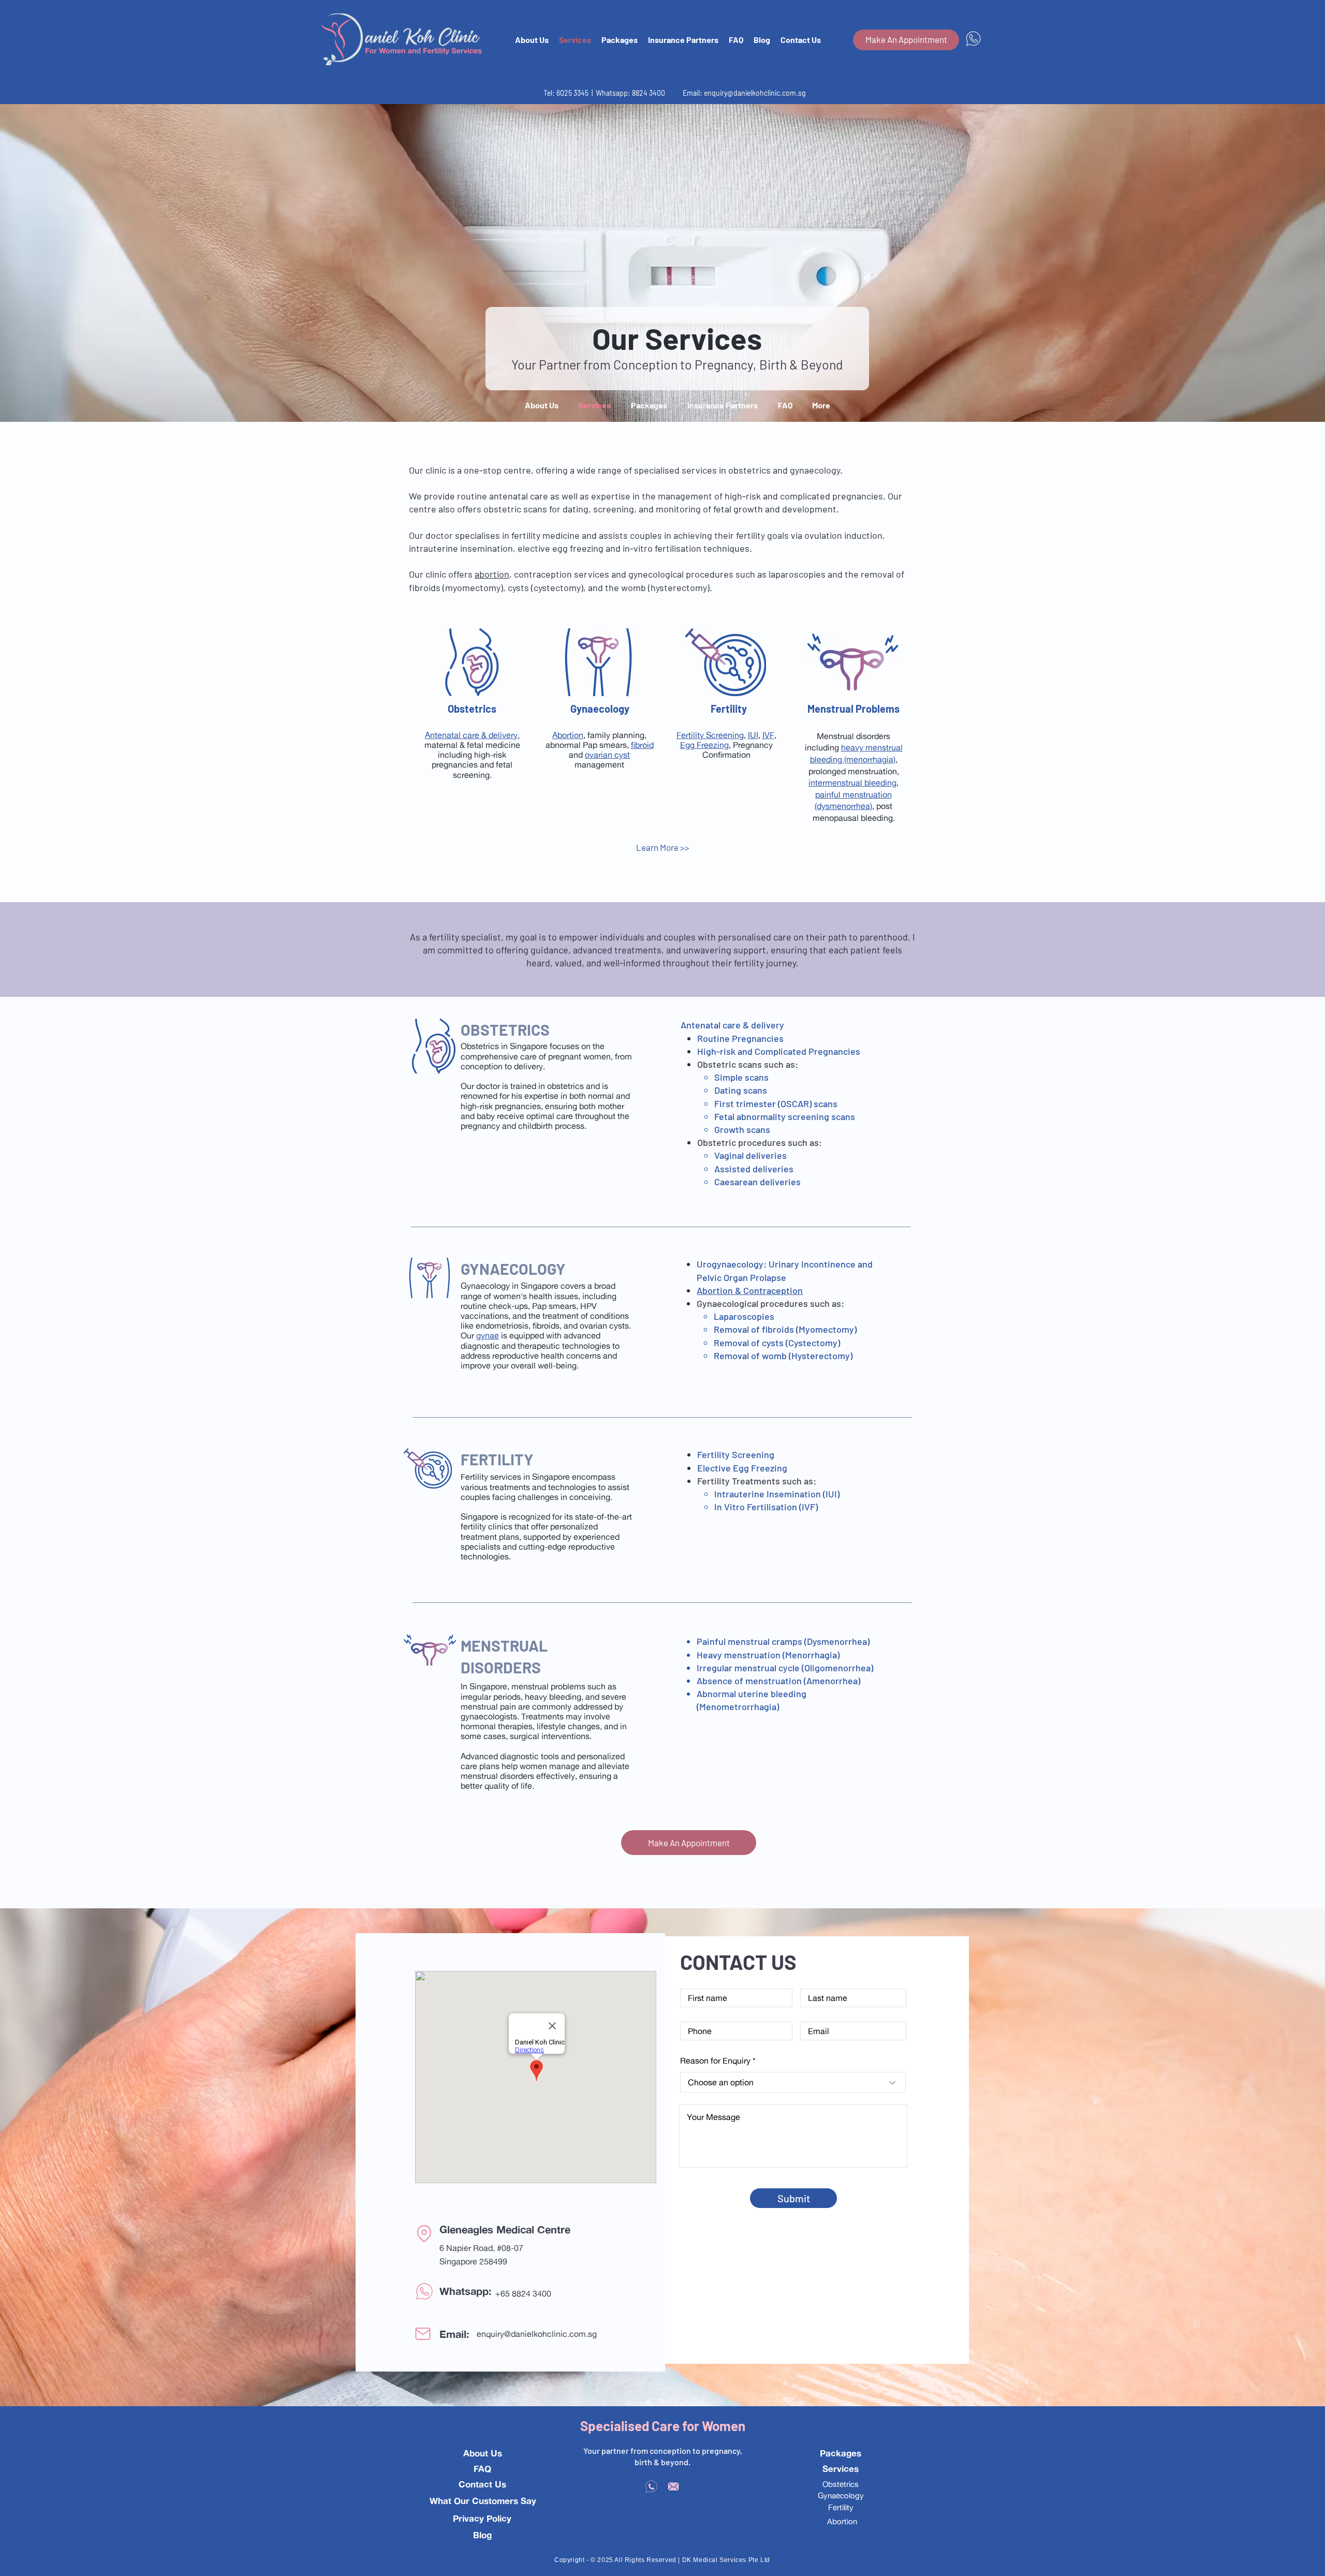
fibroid (642, 745)
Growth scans (742, 1129)
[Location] (424, 2234)
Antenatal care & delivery (471, 735)
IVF (768, 735)
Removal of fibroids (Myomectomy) (785, 1329)
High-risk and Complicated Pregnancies (779, 1051)
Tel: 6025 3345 (567, 93)
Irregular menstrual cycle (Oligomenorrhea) (785, 1668)
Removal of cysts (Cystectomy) (777, 1343)
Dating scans (741, 1090)
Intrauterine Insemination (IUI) (777, 1494)
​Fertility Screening (736, 1454)
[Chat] (424, 2291)
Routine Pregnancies (740, 1038)
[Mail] (423, 2334)
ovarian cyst (607, 755)
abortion (492, 574)
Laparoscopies (744, 1316)
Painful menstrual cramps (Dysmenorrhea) (783, 1641)
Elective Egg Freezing (742, 1468)
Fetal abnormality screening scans (785, 1116)
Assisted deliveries (754, 1169)
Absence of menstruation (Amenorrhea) (778, 1681)
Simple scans (741, 1077)
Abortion (568, 735)
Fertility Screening (710, 735)
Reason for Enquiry (715, 2060)
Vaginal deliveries (750, 1155)
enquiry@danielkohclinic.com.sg (755, 93)
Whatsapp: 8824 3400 (630, 93)
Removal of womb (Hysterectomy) (783, 1356)
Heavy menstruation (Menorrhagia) (768, 1655)
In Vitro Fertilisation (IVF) (766, 1507)
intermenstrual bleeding (852, 783)
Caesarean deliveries (757, 1182)
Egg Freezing (704, 745)
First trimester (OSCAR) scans (776, 1103)
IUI (753, 735)
